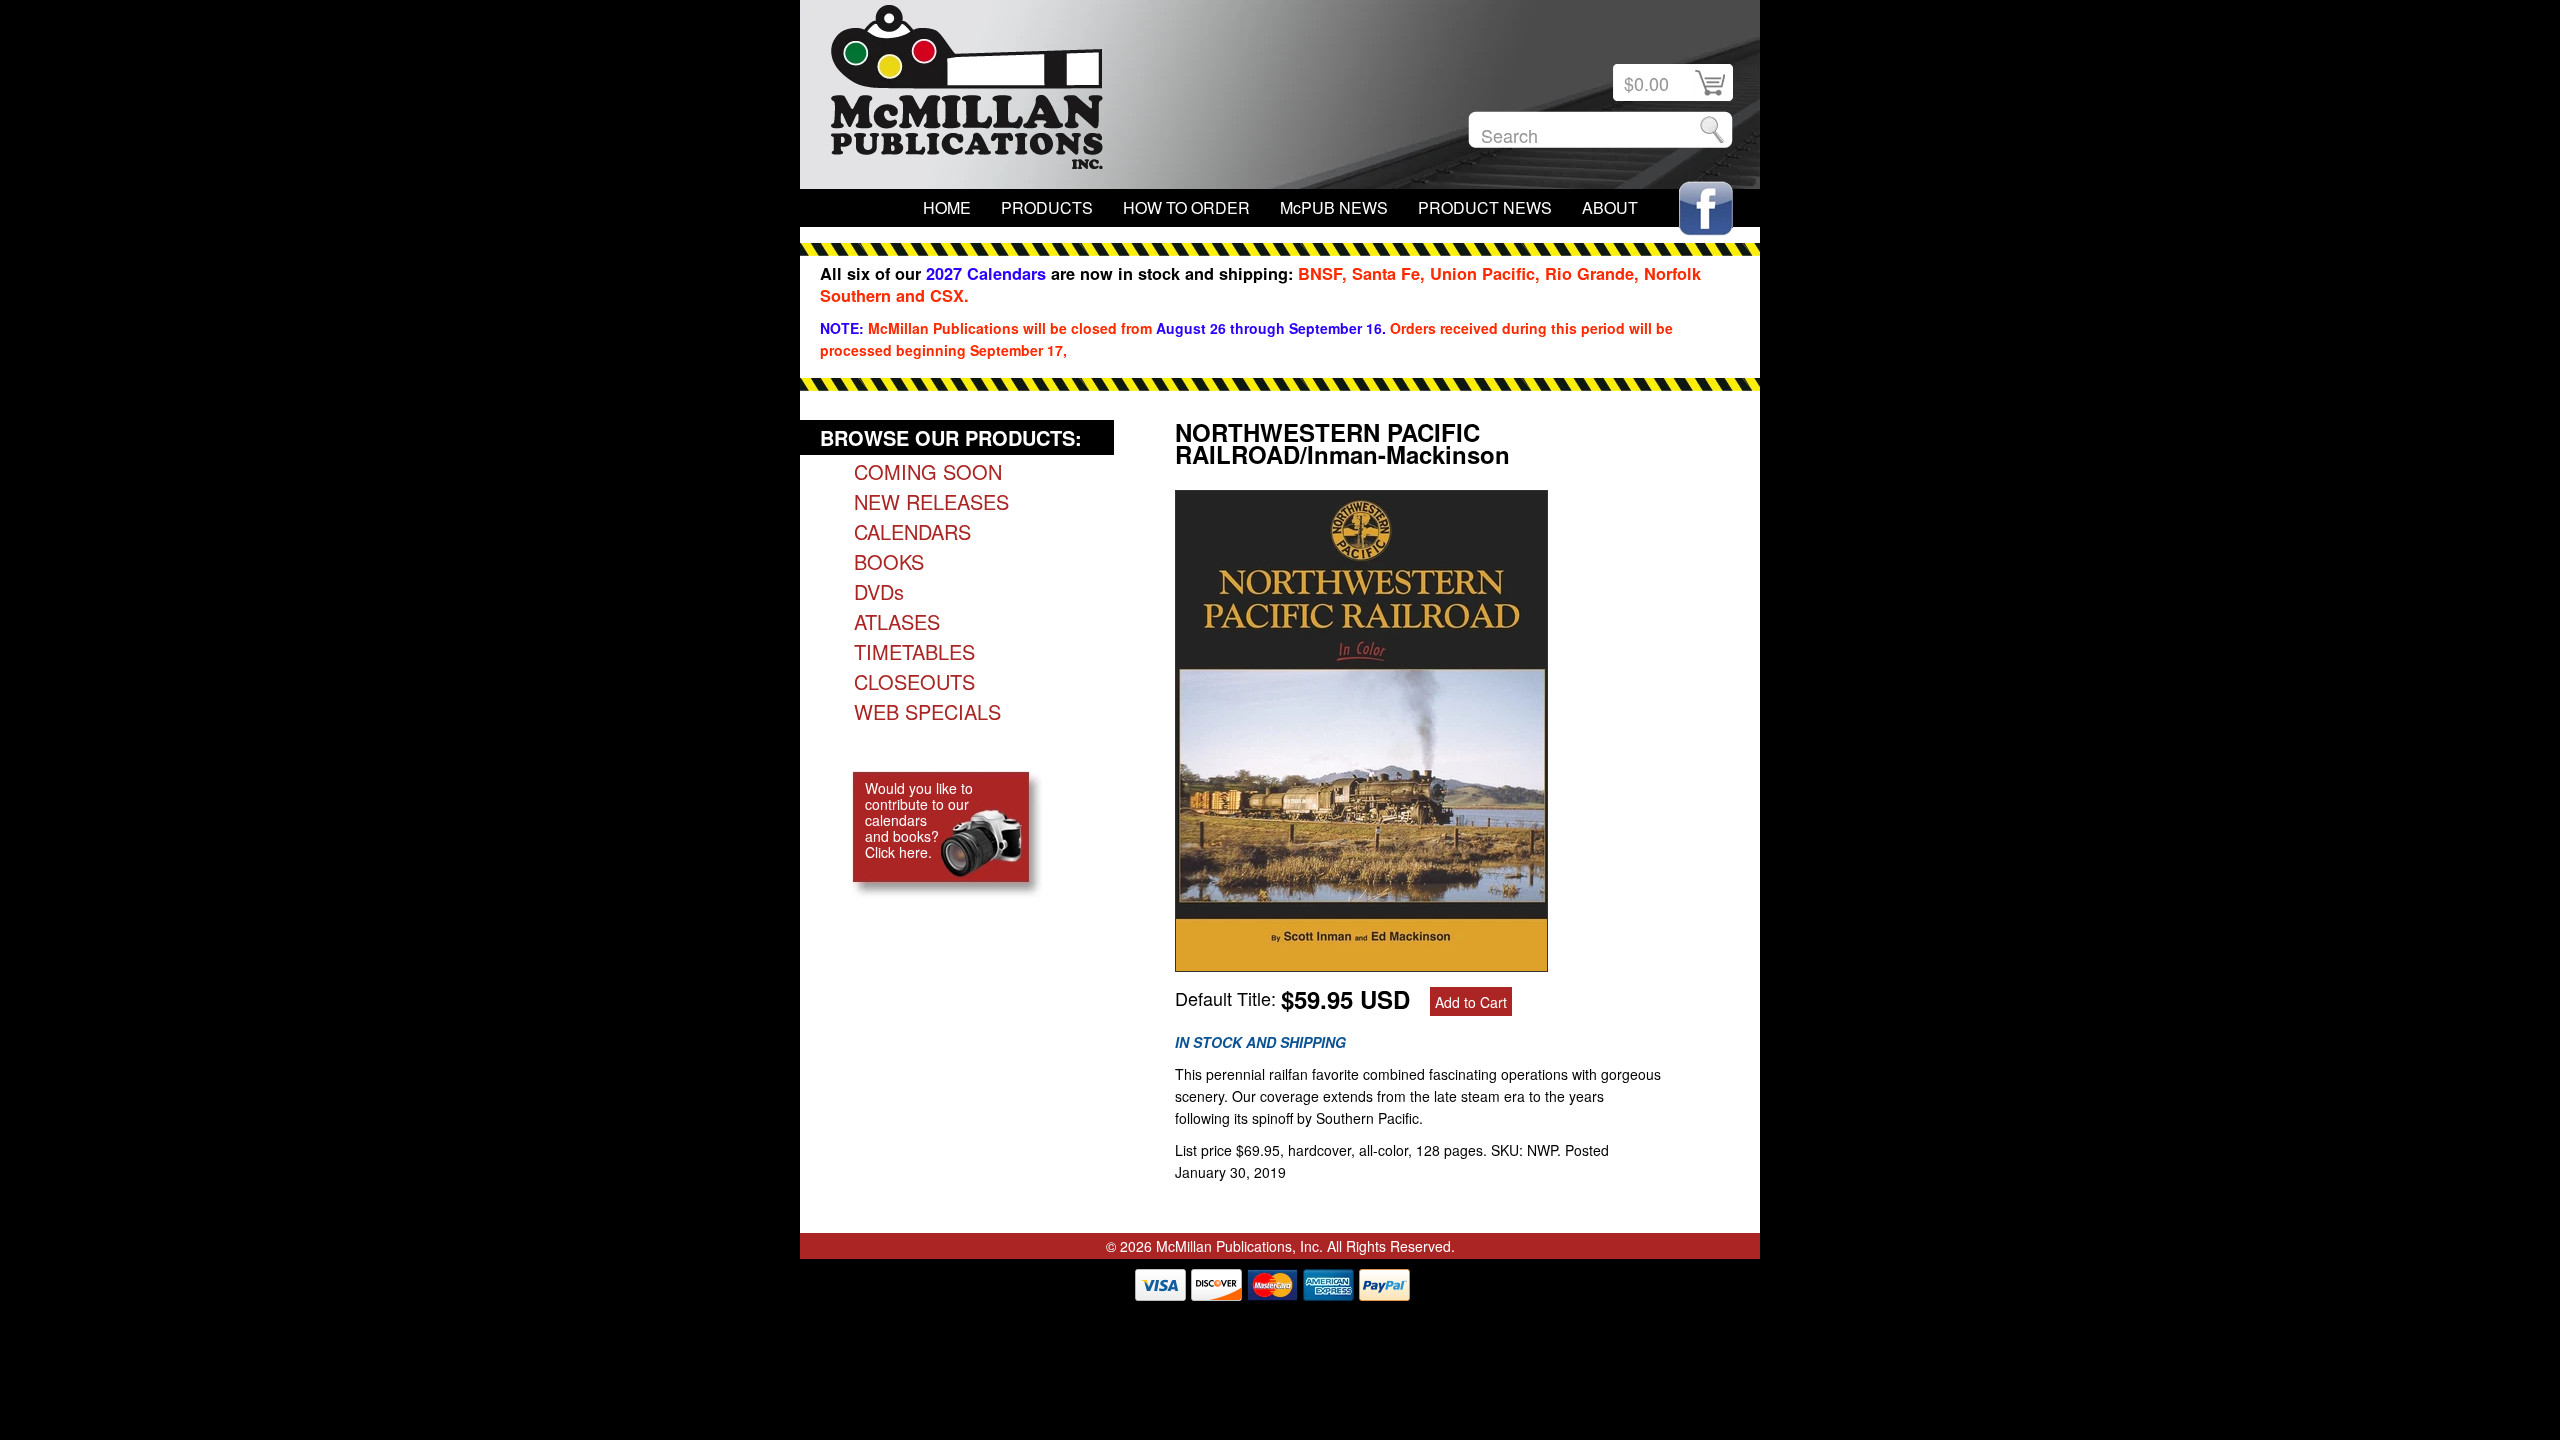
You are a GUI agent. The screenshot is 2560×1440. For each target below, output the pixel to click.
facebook (1706, 208)
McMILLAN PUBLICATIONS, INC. (967, 92)
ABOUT (1610, 207)
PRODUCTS (1047, 207)
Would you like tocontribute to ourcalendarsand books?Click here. (919, 820)
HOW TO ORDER (1186, 207)
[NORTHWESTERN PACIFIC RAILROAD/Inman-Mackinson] (1361, 964)
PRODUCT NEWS (1485, 207)
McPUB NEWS (1334, 207)
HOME (947, 207)
